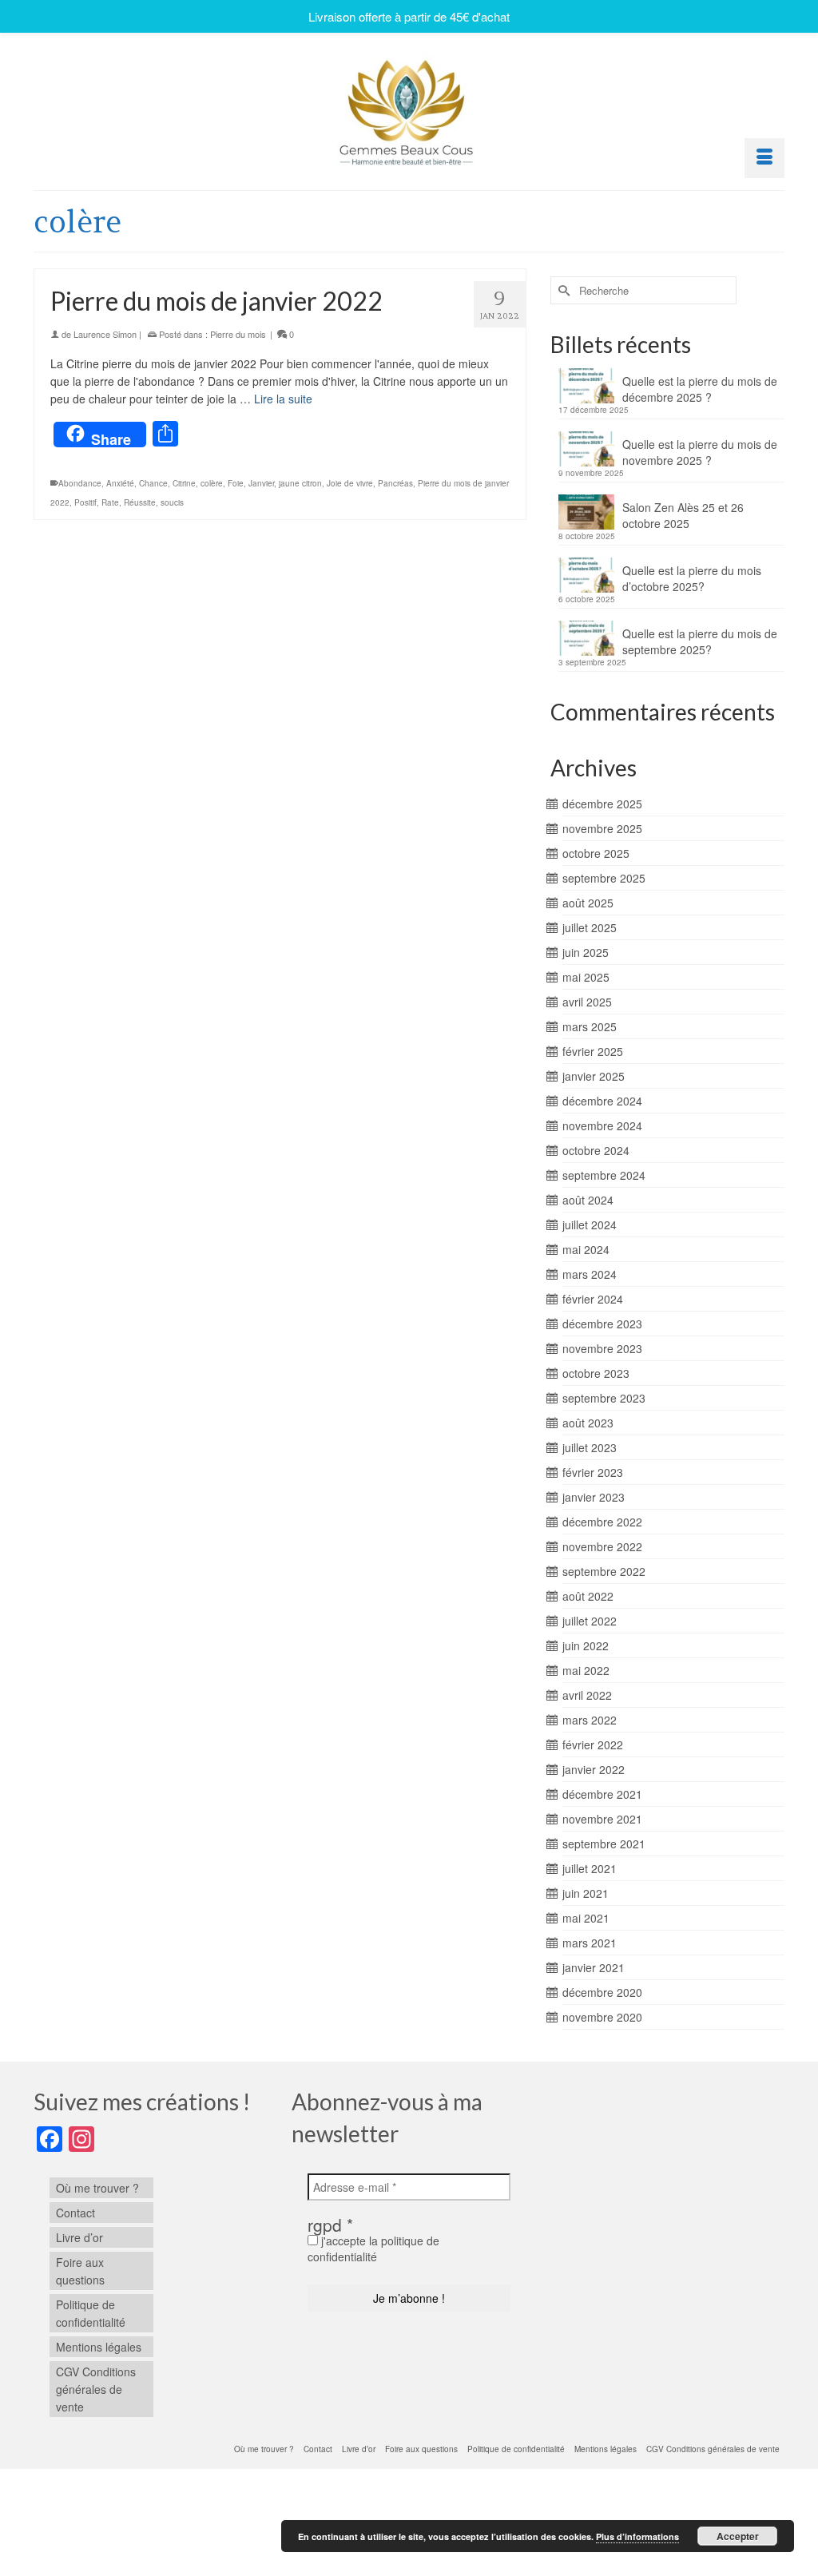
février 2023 (593, 1472)
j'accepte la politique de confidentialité (373, 2249)
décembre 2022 (602, 1522)
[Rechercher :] (643, 290)
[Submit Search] (562, 290)
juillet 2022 (590, 1621)
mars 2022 (590, 1720)
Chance (153, 483)
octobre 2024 (596, 1150)
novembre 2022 (602, 1546)
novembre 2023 (602, 1348)
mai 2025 (586, 977)
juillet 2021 (590, 1868)
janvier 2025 (594, 1076)
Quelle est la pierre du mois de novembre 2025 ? (700, 452)
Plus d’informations (637, 2536)
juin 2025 (586, 952)
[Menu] (764, 158)
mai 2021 (586, 1918)
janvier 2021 (594, 1967)
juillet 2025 (590, 927)
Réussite (140, 502)
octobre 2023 (596, 1373)
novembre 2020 (602, 2017)
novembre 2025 (602, 828)
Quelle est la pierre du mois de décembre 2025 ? (700, 389)
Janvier (261, 483)
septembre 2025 (604, 878)
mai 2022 (586, 1670)
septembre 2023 (604, 1398)
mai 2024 (586, 1249)
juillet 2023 (590, 1447)
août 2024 (588, 1200)
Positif (85, 502)
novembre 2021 (602, 1819)
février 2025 (593, 1051)
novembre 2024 (602, 1125)
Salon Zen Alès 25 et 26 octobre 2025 (683, 515)
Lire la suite (283, 399)
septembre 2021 (604, 1844)
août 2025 (588, 903)
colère (212, 483)
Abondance (80, 483)
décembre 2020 (602, 1992)
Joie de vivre (350, 483)
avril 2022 (587, 1695)
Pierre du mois (238, 334)
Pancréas (395, 483)
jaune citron (300, 483)
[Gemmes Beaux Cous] (409, 108)
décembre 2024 (602, 1101)
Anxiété (120, 483)
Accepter (738, 2536)
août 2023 (588, 1423)
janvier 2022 (594, 1769)
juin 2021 (586, 1893)
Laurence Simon (105, 334)
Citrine (184, 483)
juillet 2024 (590, 1224)
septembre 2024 (604, 1175)
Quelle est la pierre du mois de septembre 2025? (700, 641)
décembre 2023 (602, 1324)
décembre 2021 (602, 1794)
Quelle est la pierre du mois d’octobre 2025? (692, 578)
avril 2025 (587, 1002)
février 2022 (593, 1744)
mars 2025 (590, 1026)
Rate (110, 502)
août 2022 (588, 1596)
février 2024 (593, 1299)
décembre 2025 (602, 804)
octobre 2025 (596, 853)
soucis (172, 502)
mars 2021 (590, 1943)
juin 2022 (586, 1645)
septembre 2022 (604, 1571)
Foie (236, 483)
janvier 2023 (594, 1497)
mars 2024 (590, 1274)
